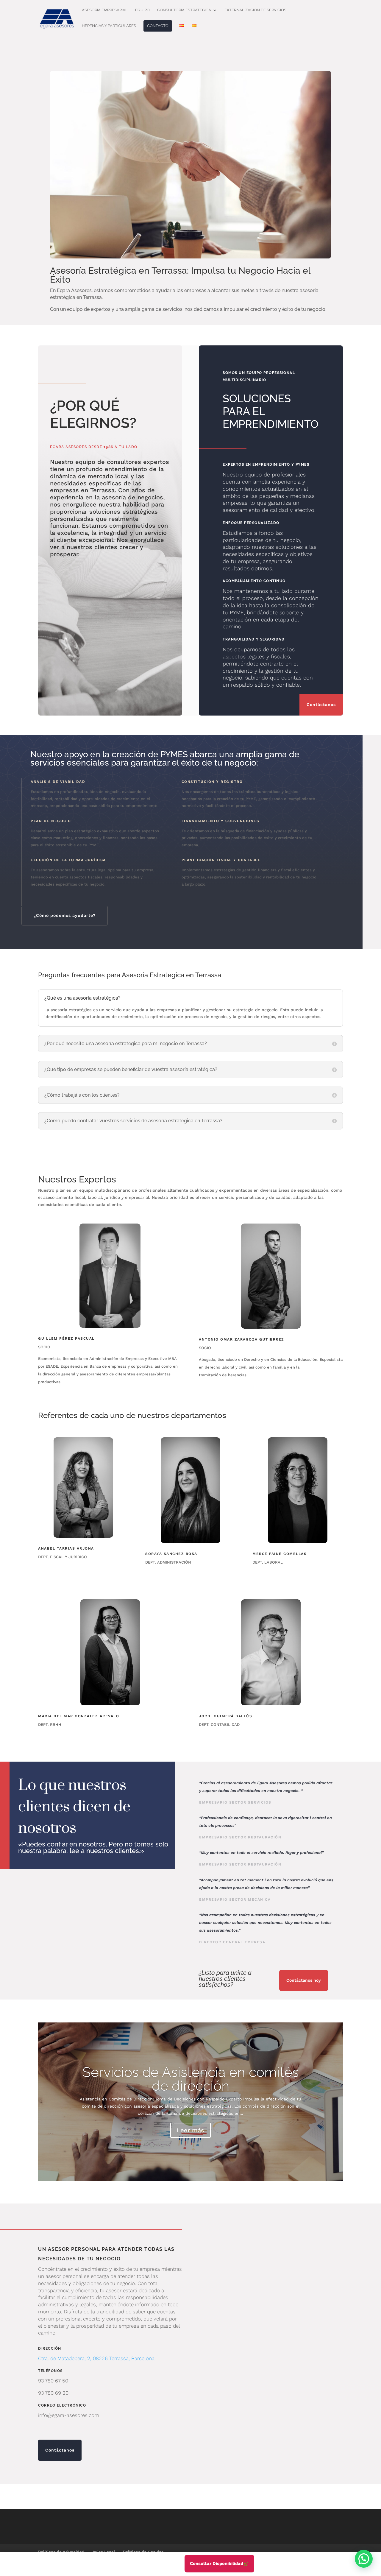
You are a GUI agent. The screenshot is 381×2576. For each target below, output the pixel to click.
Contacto (158, 26)
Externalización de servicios (255, 10)
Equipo (142, 10)
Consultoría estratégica (184, 10)
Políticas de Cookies (143, 2552)
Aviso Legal (104, 2552)
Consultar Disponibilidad (217, 2563)
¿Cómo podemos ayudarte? (65, 915)
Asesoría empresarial (105, 10)
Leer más (190, 2130)
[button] (364, 2559)
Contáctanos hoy (304, 1980)
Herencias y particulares (109, 26)
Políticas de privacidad (61, 2552)
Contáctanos (321, 705)
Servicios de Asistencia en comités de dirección (191, 2079)
